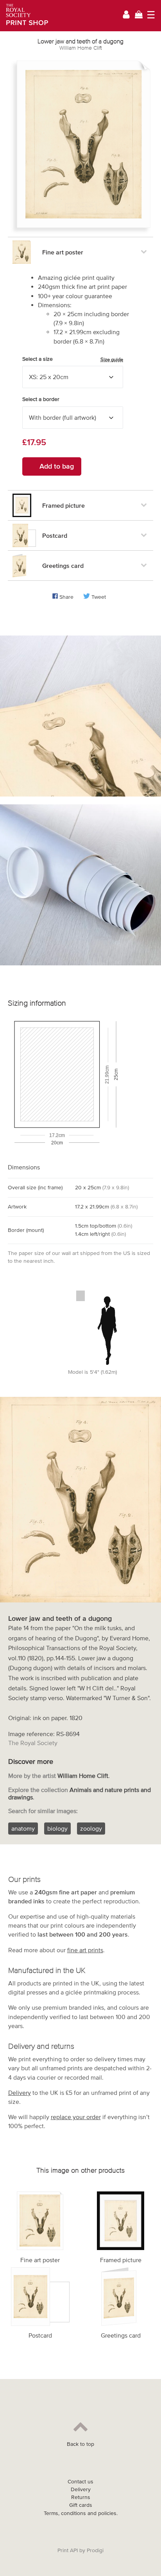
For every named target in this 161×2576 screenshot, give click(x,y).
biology (57, 1828)
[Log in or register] (126, 16)
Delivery (20, 2093)
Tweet (99, 597)
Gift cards (81, 2505)
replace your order (76, 2117)
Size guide (112, 359)
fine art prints (85, 1950)
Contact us (80, 2482)
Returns (81, 2497)
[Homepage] (24, 16)
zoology (91, 1828)
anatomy (23, 1828)
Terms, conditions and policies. (81, 2513)
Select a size (73, 359)
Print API (68, 2550)
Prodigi (95, 2550)
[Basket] (139, 15)
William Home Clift (81, 48)
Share (66, 597)
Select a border (41, 399)
